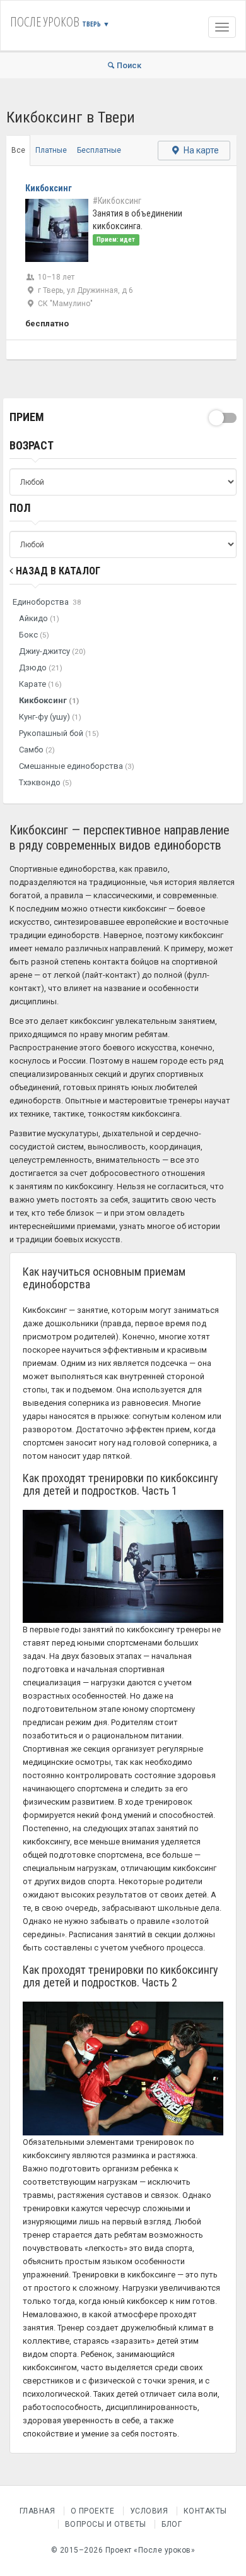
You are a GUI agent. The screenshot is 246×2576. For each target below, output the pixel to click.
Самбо (37, 750)
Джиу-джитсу (52, 651)
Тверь (96, 24)
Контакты (205, 2511)
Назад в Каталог (57, 571)
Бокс (34, 635)
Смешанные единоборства (77, 766)
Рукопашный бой (59, 733)
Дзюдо (41, 668)
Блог (172, 2524)
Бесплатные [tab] (99, 150)
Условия (149, 2511)
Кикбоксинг (49, 700)
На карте (200, 150)
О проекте (93, 2511)
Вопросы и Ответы (106, 2524)
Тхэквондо (45, 782)
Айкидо (39, 618)
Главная (38, 2511)
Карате (40, 684)
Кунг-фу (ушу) (50, 717)
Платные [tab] (51, 150)
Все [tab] (18, 150)
